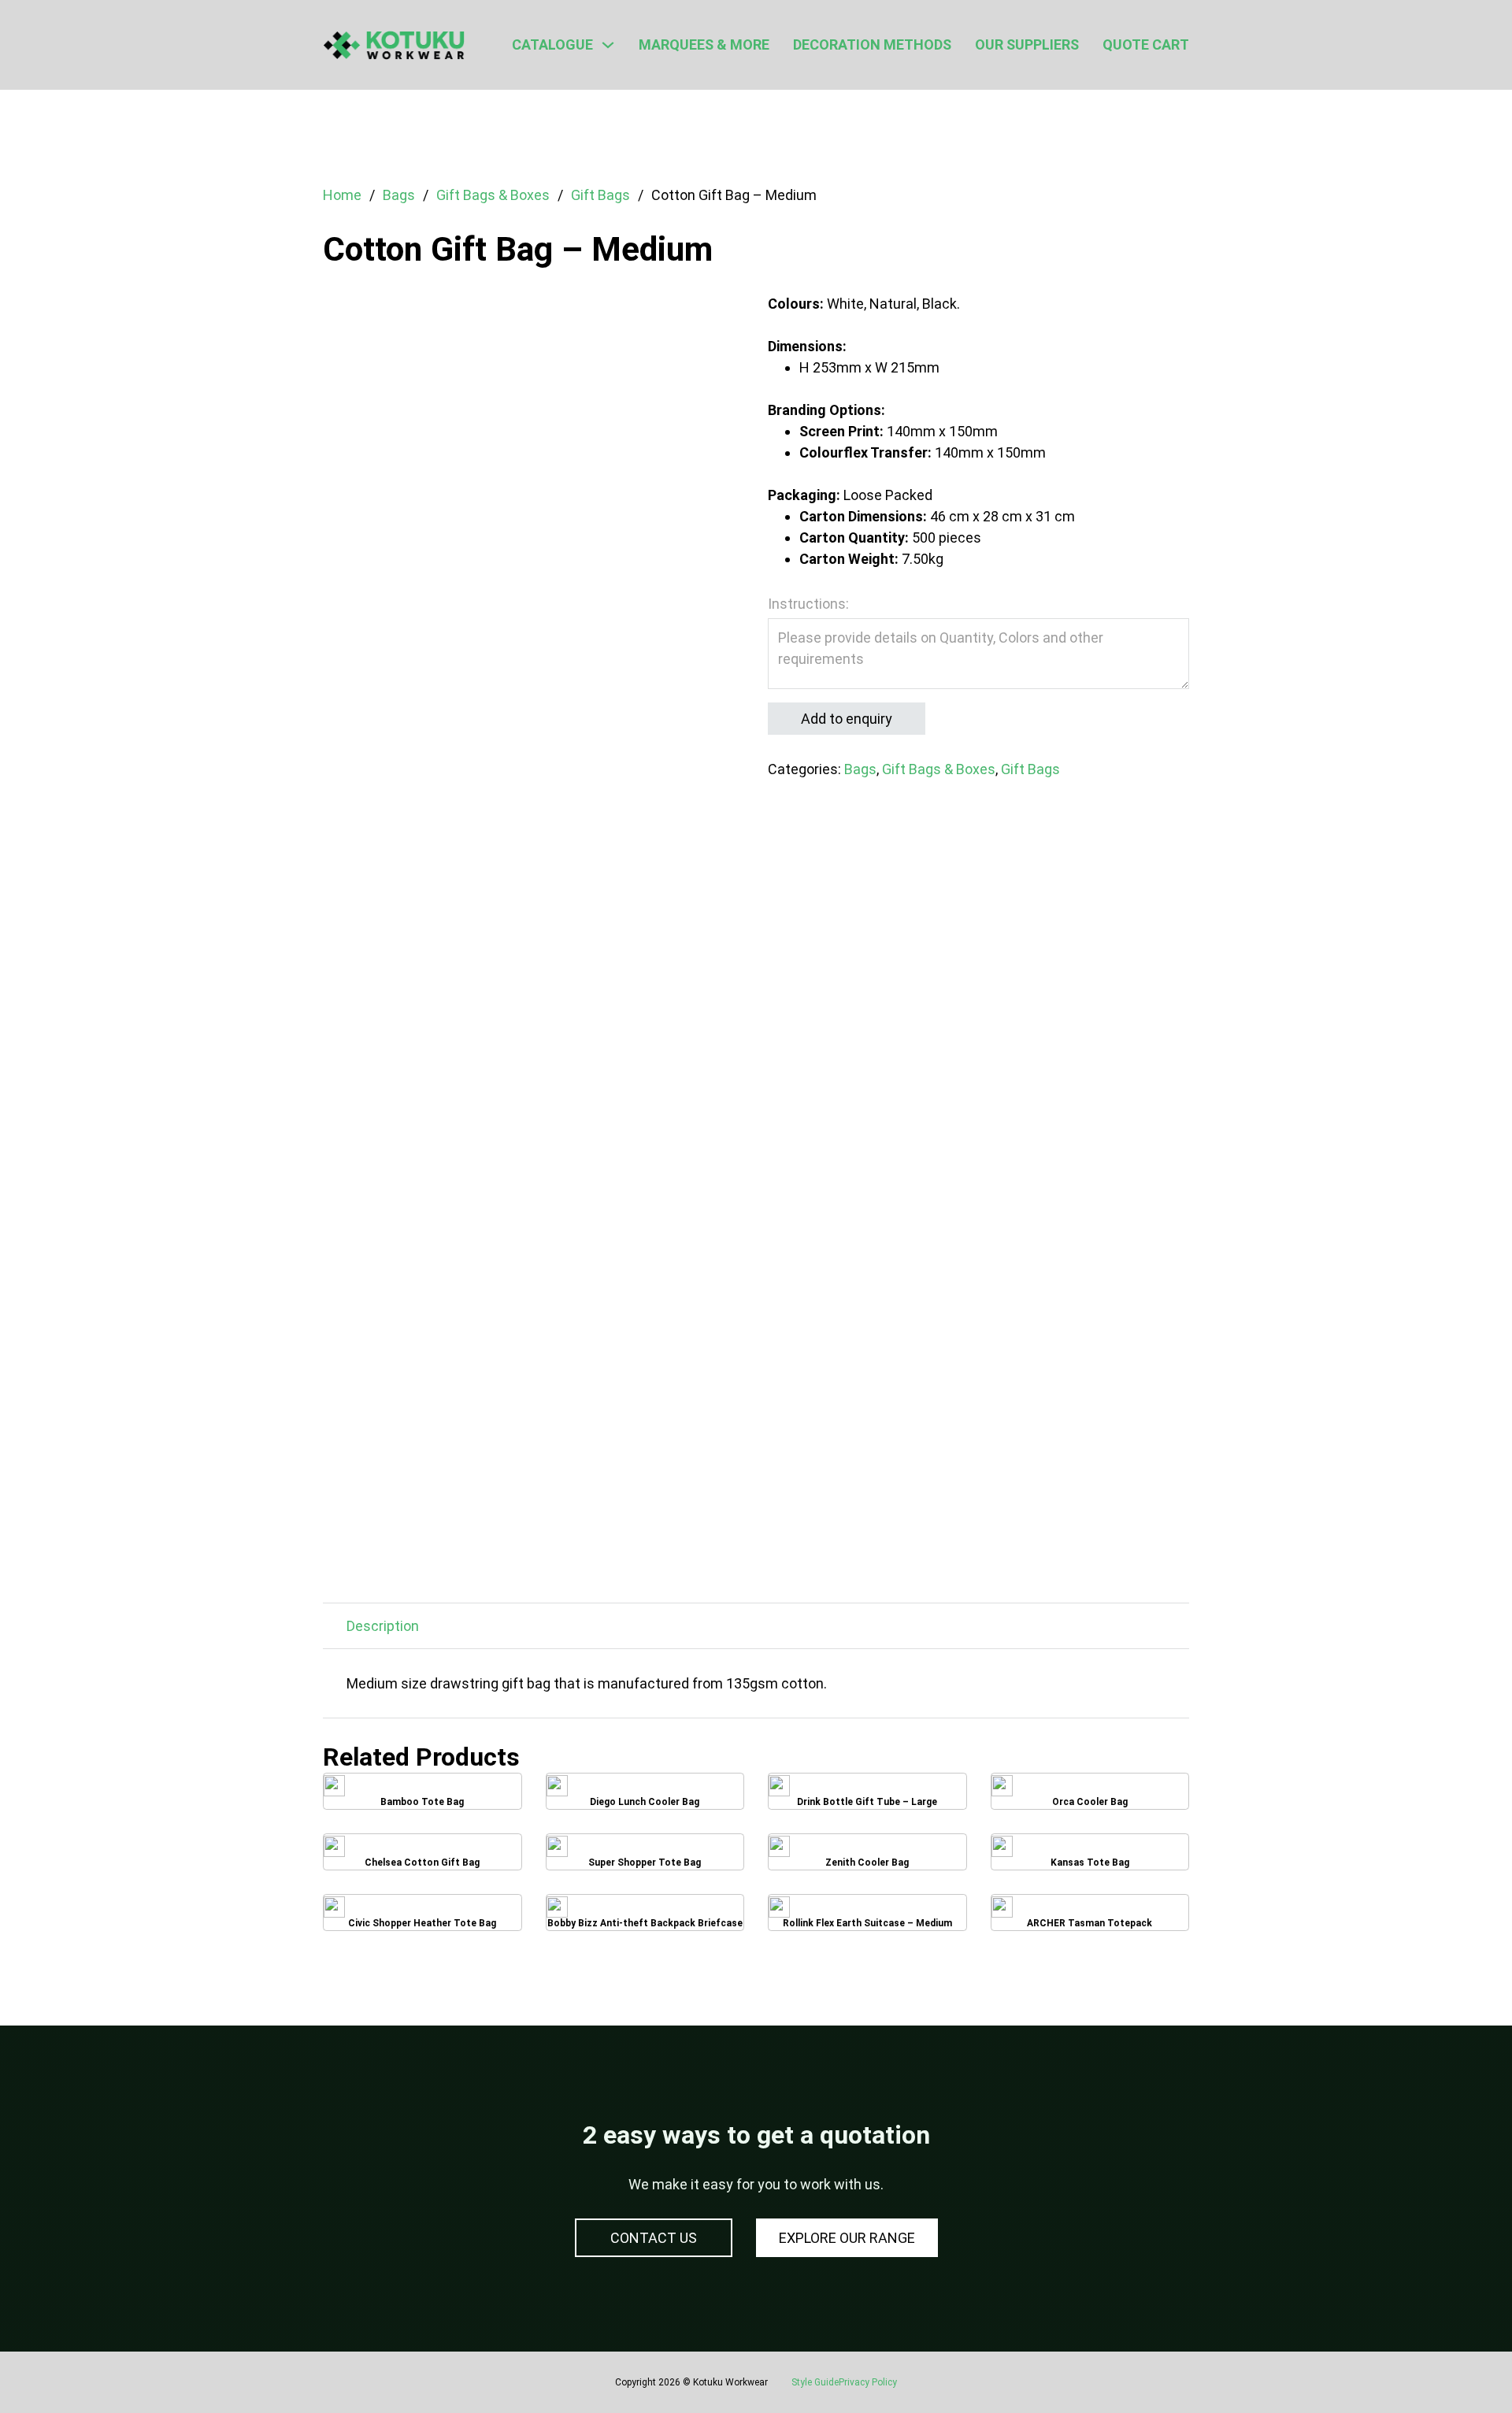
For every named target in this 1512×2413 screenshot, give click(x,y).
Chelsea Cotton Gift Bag (422, 1857)
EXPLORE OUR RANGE (847, 2238)
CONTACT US (654, 2238)
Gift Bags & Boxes (493, 195)
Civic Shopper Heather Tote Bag (422, 1918)
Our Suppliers (1027, 44)
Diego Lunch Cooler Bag (645, 1797)
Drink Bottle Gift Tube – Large (867, 1797)
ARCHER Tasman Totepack (1090, 1918)
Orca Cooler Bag (1090, 1796)
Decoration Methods (872, 44)
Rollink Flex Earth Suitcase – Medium (867, 1918)
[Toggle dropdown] (608, 45)
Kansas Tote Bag (1090, 1857)
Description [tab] (383, 1626)
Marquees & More (704, 44)
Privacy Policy (868, 2382)
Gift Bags (600, 195)
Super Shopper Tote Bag (645, 1857)
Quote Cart (1146, 44)
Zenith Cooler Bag (867, 1857)
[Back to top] (1457, 2366)
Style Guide (815, 2382)
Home (342, 195)
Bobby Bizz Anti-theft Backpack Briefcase (645, 1918)
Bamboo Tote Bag (422, 1797)
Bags (399, 195)
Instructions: (808, 604)
